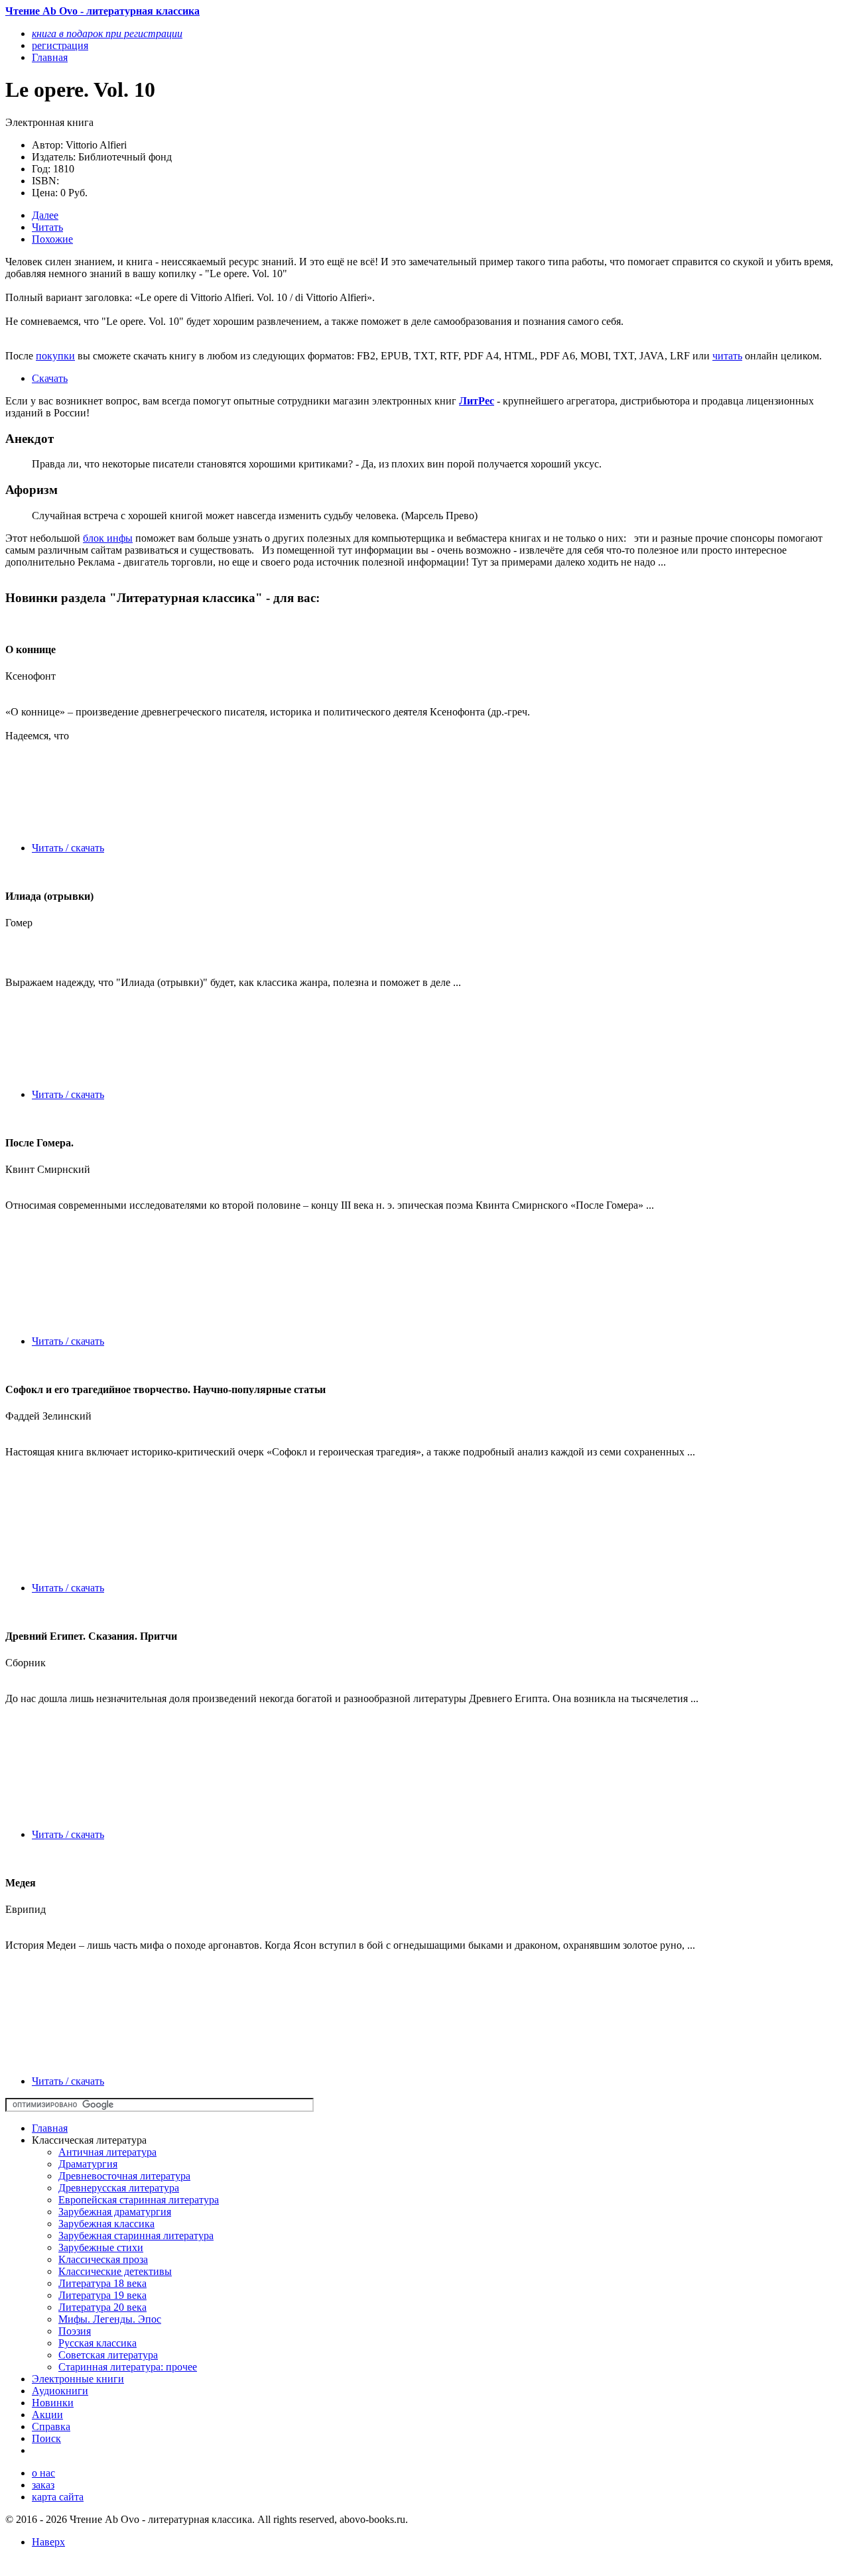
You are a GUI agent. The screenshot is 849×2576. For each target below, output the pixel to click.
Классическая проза (103, 2259)
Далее (45, 215)
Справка (51, 2426)
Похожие (52, 239)
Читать (47, 227)
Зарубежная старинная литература (136, 2236)
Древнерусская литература (119, 2188)
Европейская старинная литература (139, 2200)
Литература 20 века (102, 2307)
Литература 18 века (102, 2283)
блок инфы (108, 538)
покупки (55, 356)
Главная (50, 2128)
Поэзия (75, 2331)
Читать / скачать (68, 848)
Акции (47, 2415)
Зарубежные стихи (101, 2247)
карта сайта (58, 2497)
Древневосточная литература (124, 2176)
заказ (43, 2485)
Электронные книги (78, 2379)
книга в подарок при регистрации (107, 33)
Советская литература (108, 2355)
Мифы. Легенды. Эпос (110, 2319)
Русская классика (98, 2343)
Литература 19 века (102, 2295)
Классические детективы (115, 2271)
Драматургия (88, 2164)
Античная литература (107, 2152)
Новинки (53, 2403)
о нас (43, 2473)
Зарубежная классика (106, 2224)
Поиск (46, 2438)
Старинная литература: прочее (128, 2367)
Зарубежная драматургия (115, 2212)
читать (727, 356)
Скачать (50, 378)
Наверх (48, 2542)
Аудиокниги (60, 2391)
